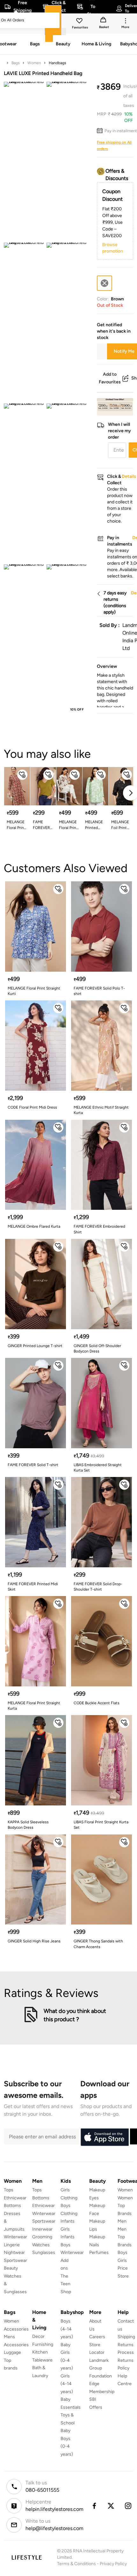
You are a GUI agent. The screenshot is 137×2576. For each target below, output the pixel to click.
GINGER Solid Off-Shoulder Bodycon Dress (97, 1348)
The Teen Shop (66, 2284)
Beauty (11, 2268)
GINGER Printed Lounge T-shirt (35, 1346)
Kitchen (40, 2352)
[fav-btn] (22, 775)
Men (122, 2221)
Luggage (12, 2352)
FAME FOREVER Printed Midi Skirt (33, 1587)
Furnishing (43, 2344)
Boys (123, 2252)
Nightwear (14, 2252)
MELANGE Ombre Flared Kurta (34, 1226)
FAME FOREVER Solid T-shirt (41, 825)
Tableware (42, 2360)
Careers (97, 2337)
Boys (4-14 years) (67, 2329)
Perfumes (99, 2252)
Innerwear (42, 2229)
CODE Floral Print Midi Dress (32, 1107)
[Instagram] (128, 2506)
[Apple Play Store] (105, 2137)
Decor (38, 2336)
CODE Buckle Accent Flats (97, 1703)
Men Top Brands (125, 2237)
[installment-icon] (101, 131)
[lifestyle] (27, 2557)
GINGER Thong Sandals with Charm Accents (98, 1944)
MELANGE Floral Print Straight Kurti (68, 825)
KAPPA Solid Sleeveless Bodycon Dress (28, 1825)
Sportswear (15, 2260)
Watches (41, 2245)
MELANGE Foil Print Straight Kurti (120, 825)
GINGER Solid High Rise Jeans (34, 1941)
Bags (16, 63)
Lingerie (12, 2245)
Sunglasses (44, 2252)
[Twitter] (111, 2506)
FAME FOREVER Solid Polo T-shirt (99, 991)
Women (34, 63)
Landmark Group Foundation (101, 2368)
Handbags (58, 63)
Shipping (126, 2337)
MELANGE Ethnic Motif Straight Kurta (101, 1110)
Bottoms (12, 2206)
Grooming (42, 2237)
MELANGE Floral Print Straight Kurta (16, 825)
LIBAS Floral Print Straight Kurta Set (101, 1825)
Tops (9, 2190)
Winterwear (15, 2237)
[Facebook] (94, 2506)
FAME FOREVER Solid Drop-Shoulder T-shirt (98, 1587)
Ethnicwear (15, 2198)
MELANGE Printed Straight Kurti (94, 825)
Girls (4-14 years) (67, 2384)
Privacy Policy (113, 2564)
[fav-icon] (80, 22)
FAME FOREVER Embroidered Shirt (99, 1229)
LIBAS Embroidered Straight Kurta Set (98, 1468)
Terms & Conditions (76, 2564)
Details (117, 405)
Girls (122, 2260)
